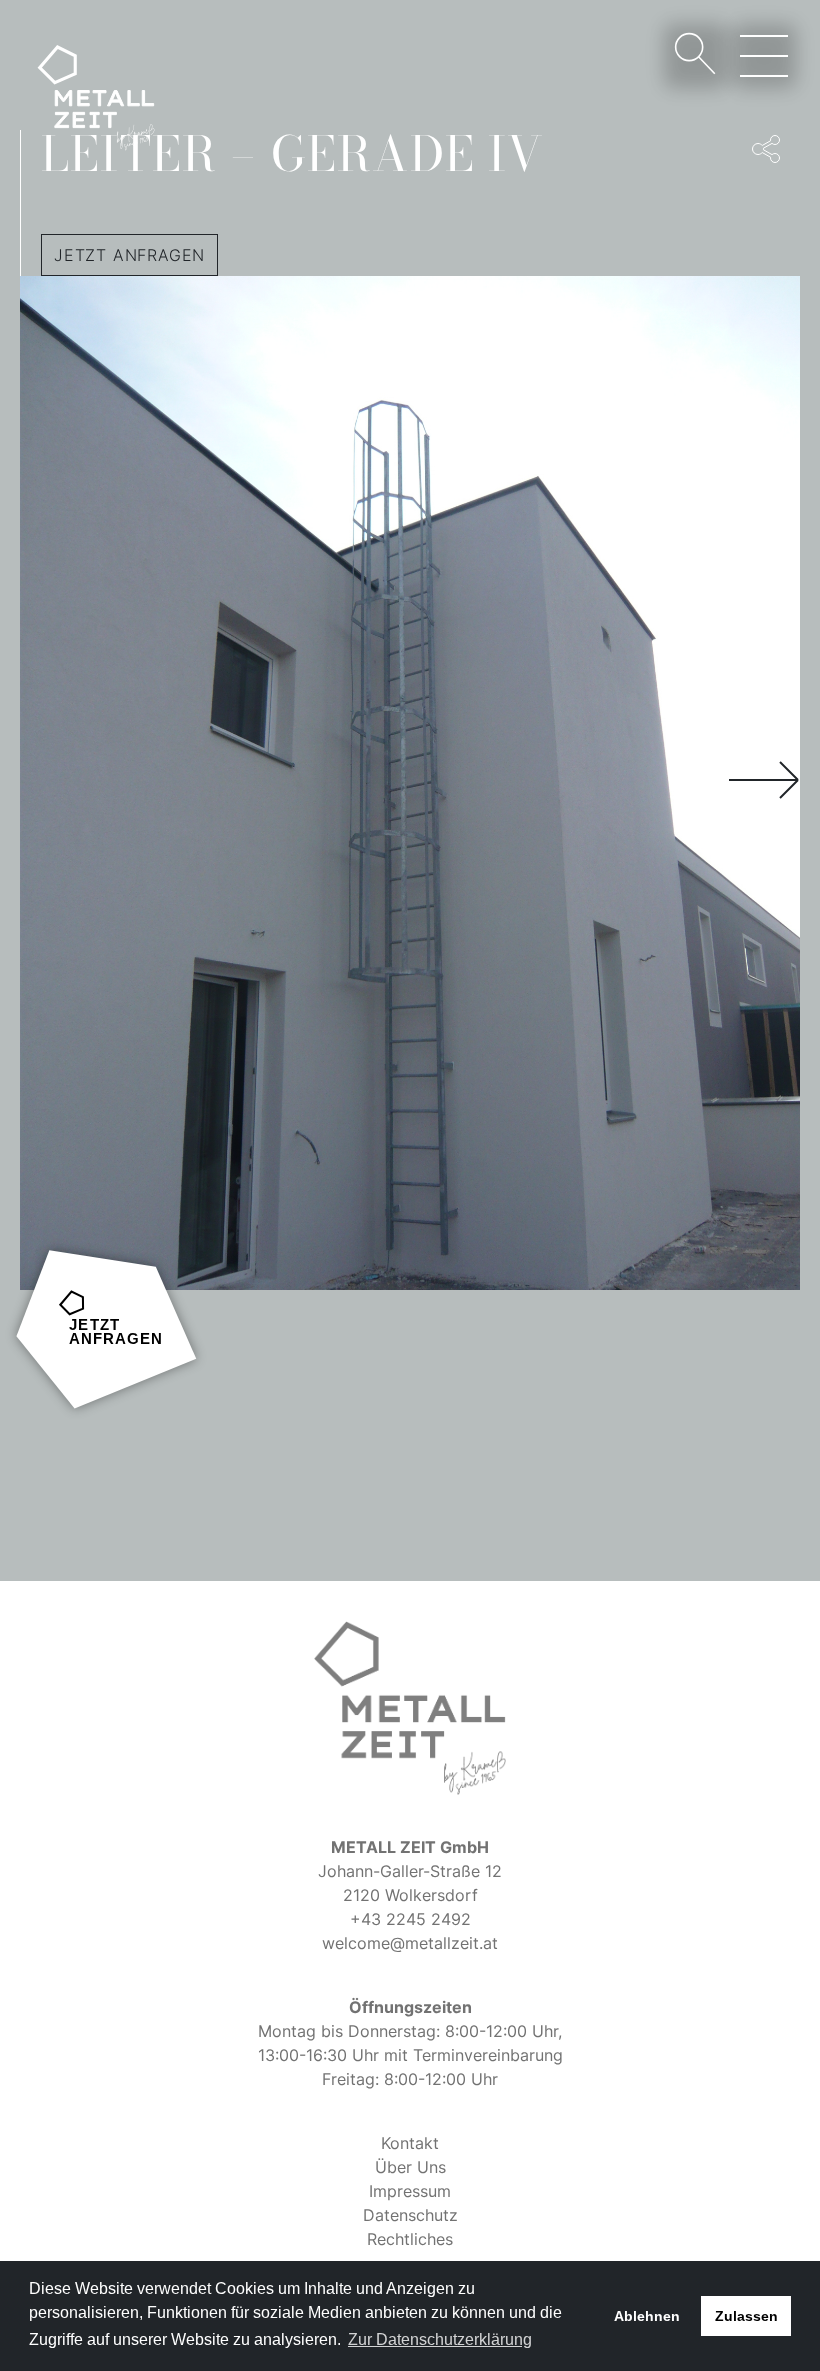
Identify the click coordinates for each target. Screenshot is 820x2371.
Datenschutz (410, 2215)
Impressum (410, 2191)
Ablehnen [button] (647, 2316)
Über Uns (410, 2167)
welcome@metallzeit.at (410, 1943)
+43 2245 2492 (410, 1919)
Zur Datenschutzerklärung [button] (440, 2339)
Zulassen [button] (746, 2316)
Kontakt (410, 2143)
